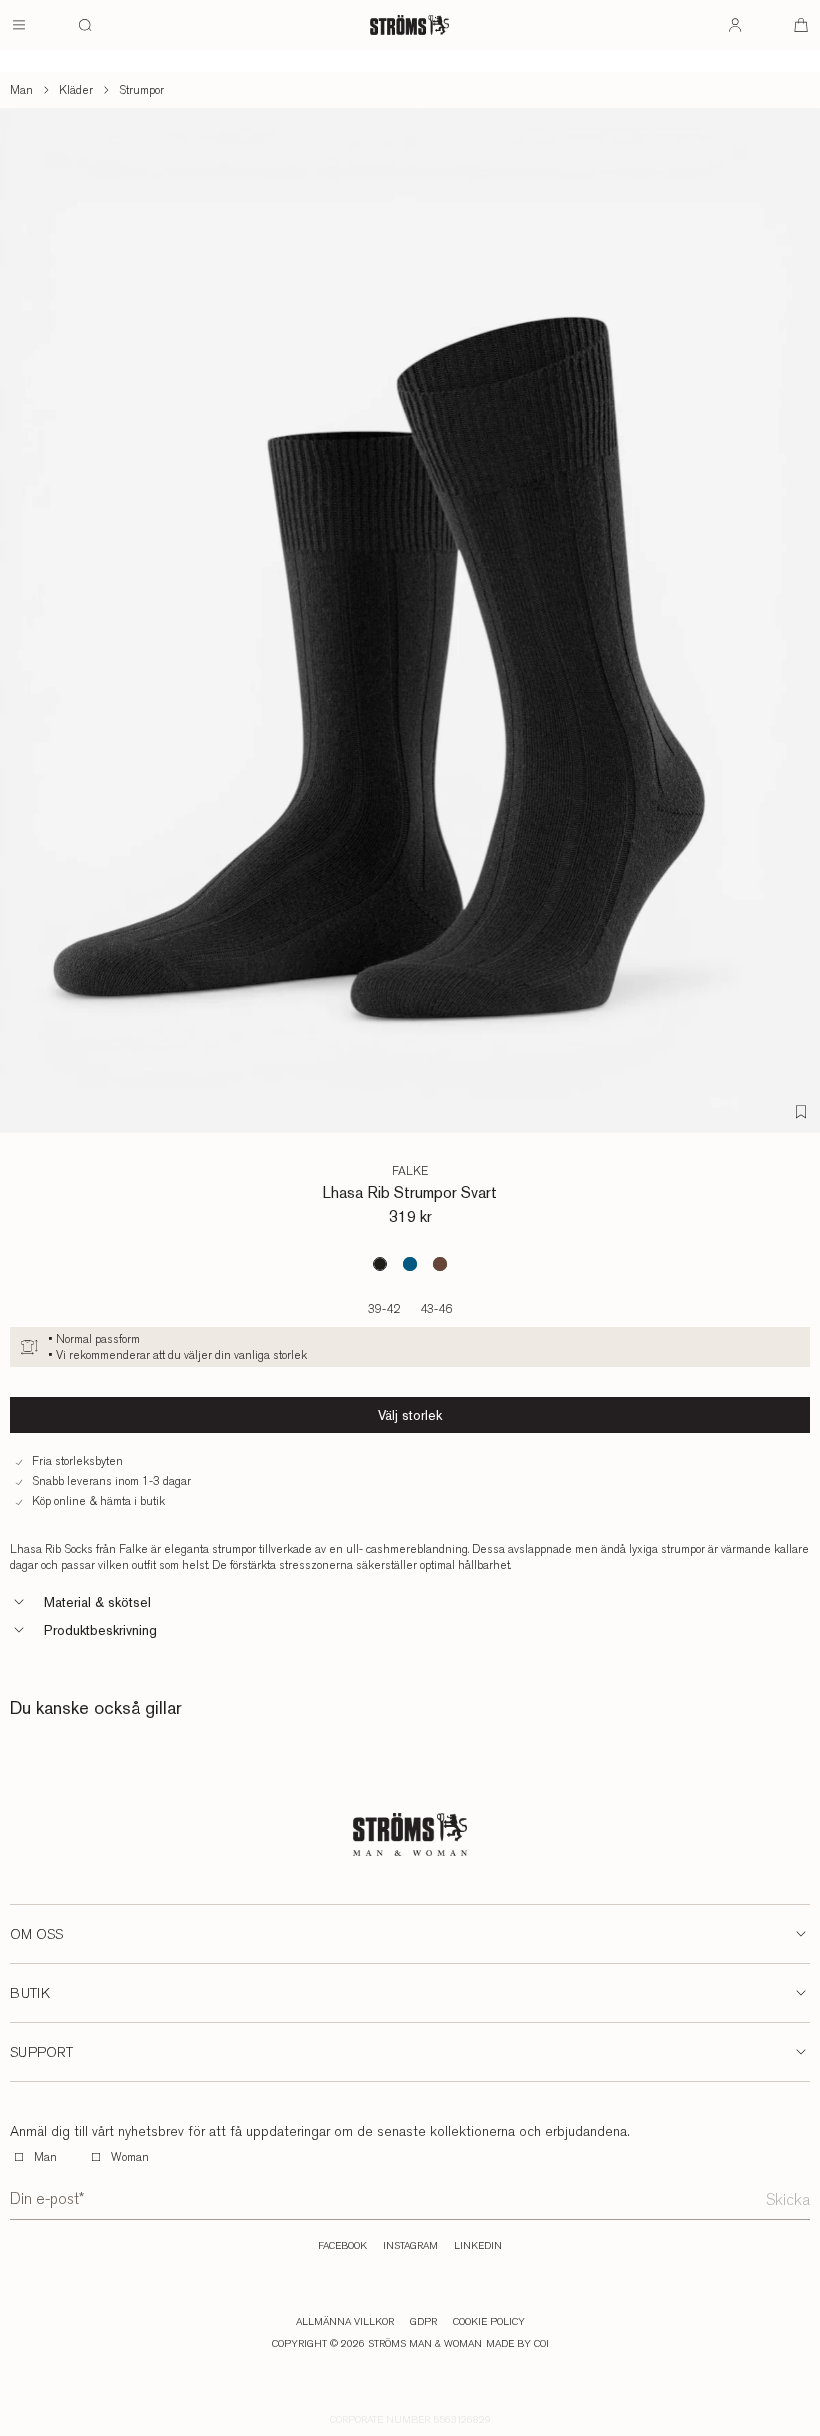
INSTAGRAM (410, 2246)
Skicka (788, 2199)
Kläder (76, 90)
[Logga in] (735, 25)
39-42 (384, 1309)
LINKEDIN (478, 2246)
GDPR (423, 2322)
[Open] (19, 25)
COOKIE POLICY (489, 2322)
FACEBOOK (342, 2246)
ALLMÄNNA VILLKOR (345, 2322)
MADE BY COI (517, 2344)
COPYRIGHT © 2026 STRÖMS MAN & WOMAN (377, 2344)
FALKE (410, 1171)
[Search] (85, 25)
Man (21, 90)
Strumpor (141, 90)
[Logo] (409, 25)
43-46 (436, 1309)
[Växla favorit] (801, 1112)
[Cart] (801, 25)
